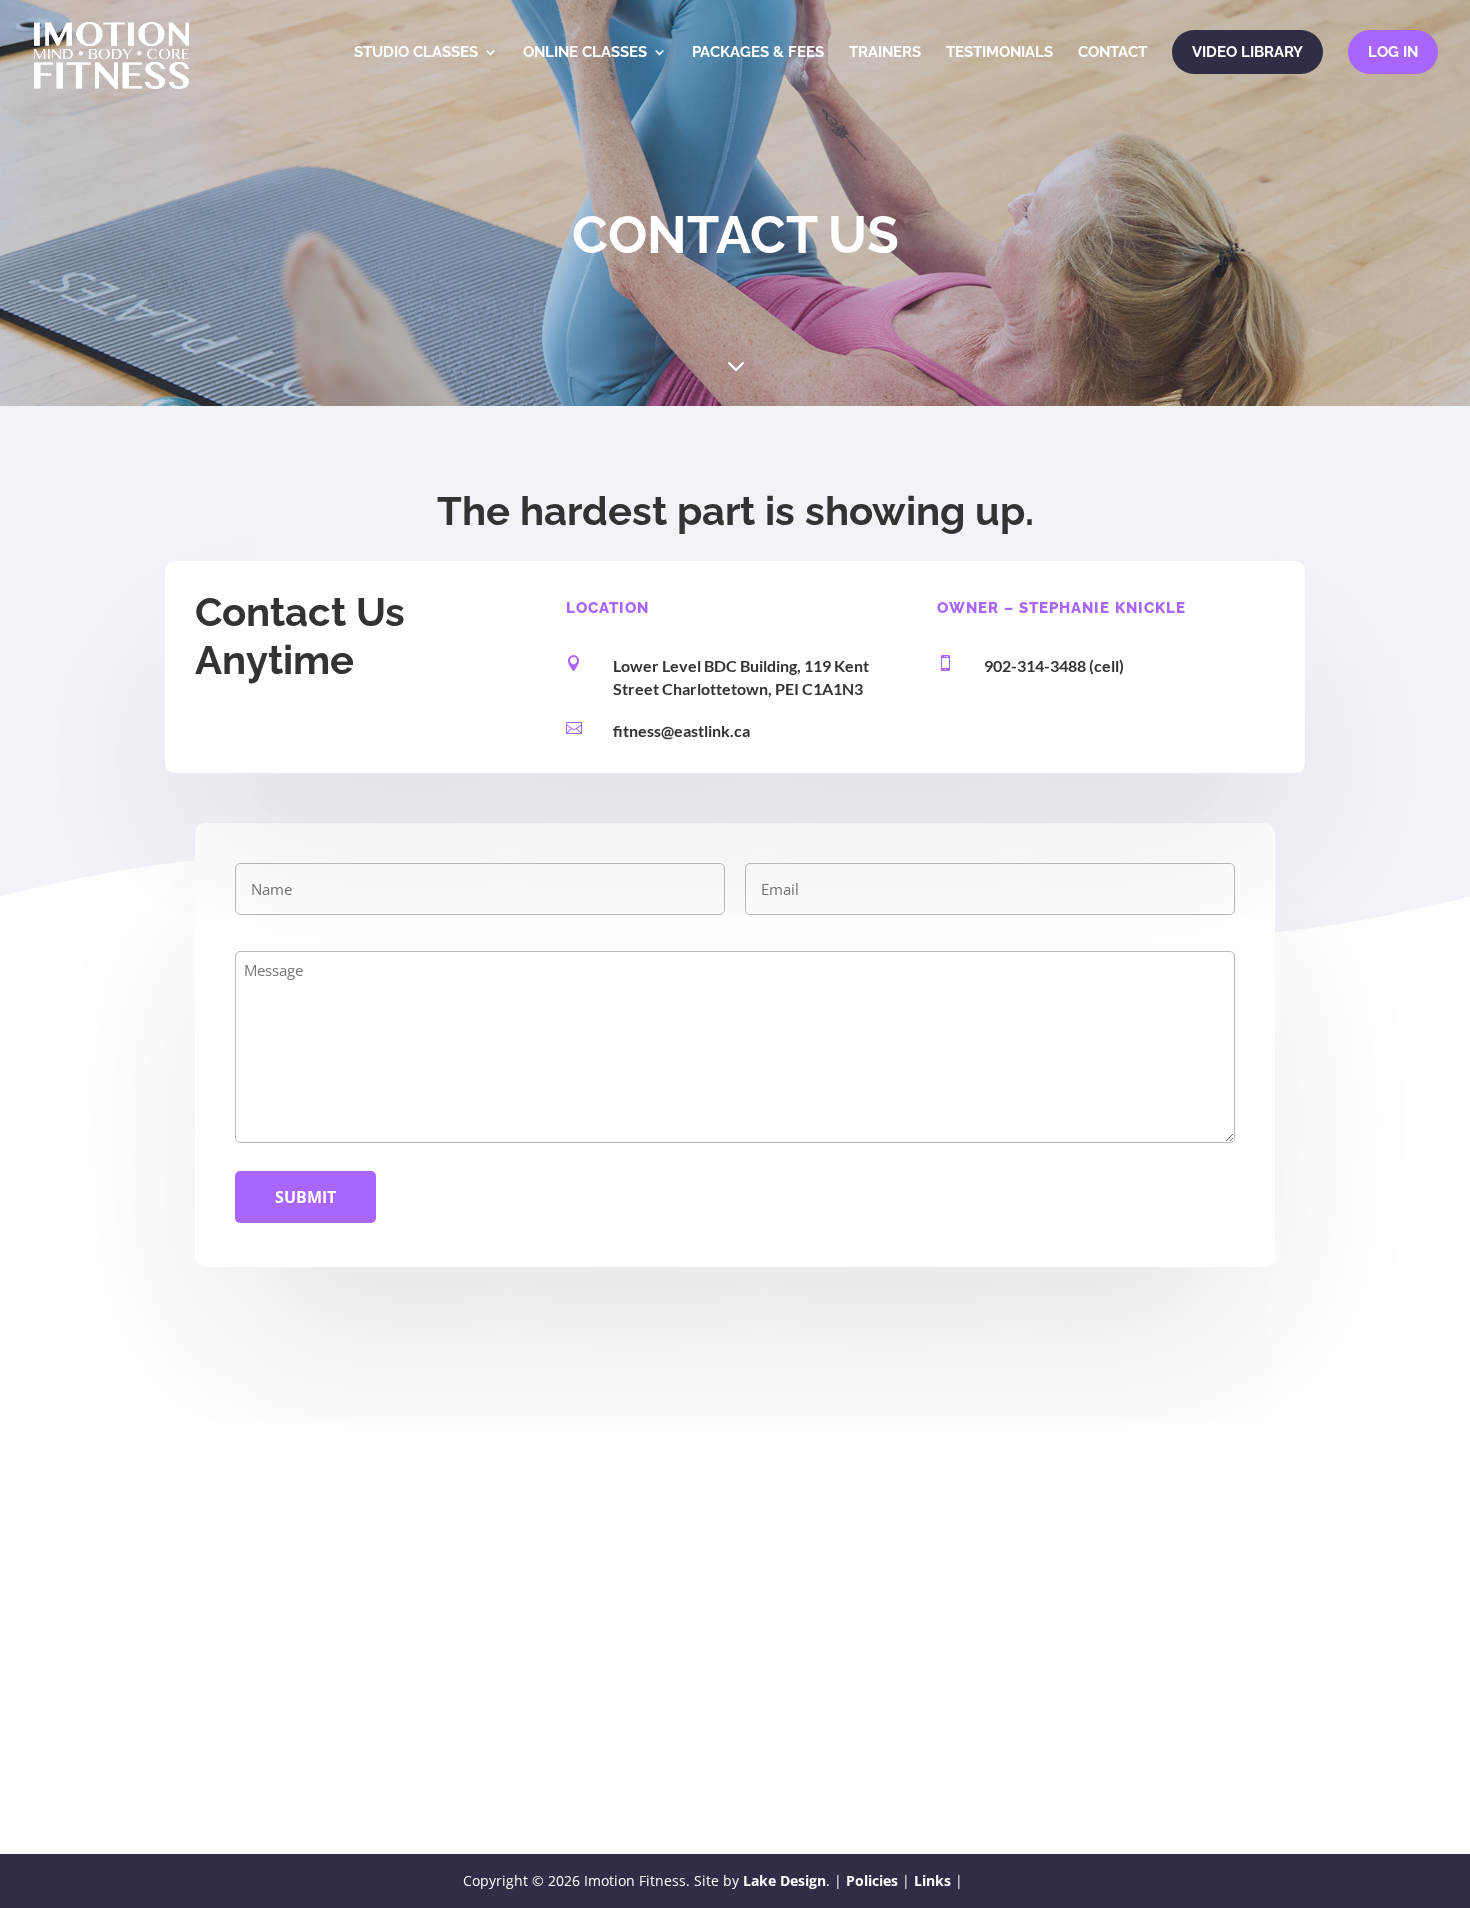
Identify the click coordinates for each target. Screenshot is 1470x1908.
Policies (872, 1880)
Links (932, 1880)
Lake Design (784, 1880)
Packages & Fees (758, 53)
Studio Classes (416, 53)
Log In (1393, 52)
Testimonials (999, 53)
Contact (1112, 53)
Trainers (885, 53)
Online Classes (585, 53)
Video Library (1247, 52)
